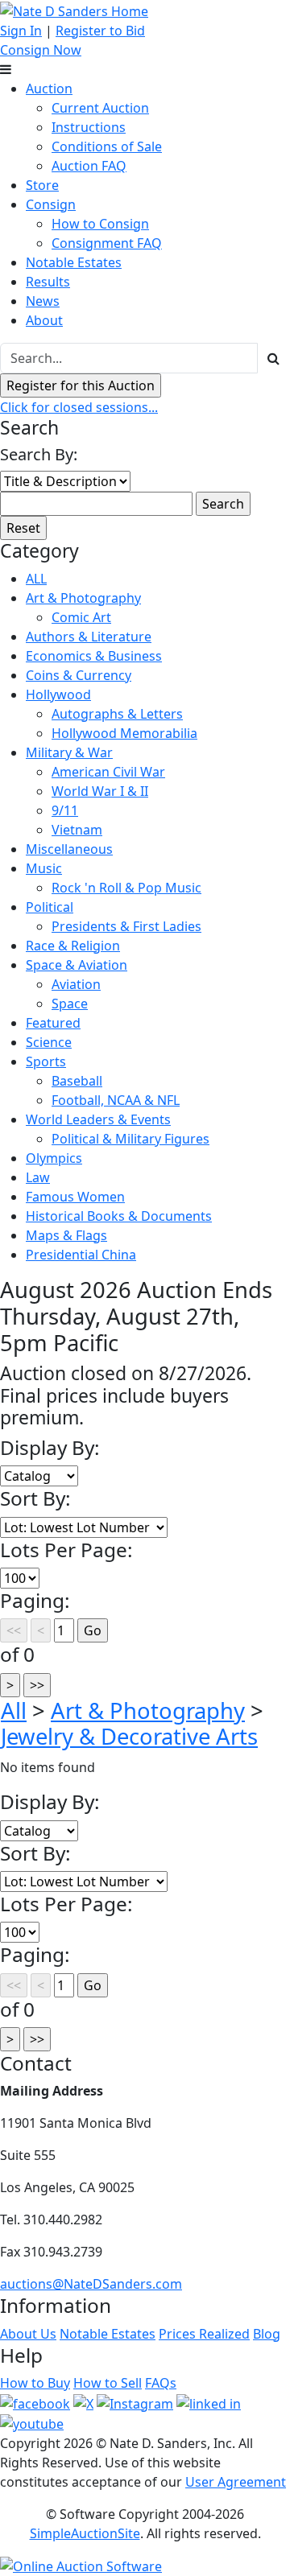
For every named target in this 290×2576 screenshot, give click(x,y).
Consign (51, 204)
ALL (36, 579)
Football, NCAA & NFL (116, 1100)
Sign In (21, 31)
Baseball (77, 1081)
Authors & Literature (89, 637)
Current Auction (100, 108)
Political (50, 907)
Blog (267, 2334)
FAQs (161, 2383)
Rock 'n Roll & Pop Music (126, 888)
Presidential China (81, 1255)
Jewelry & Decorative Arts (129, 1736)
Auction (49, 89)
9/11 (65, 810)
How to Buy (35, 2383)
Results (48, 282)
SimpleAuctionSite (85, 2533)
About (44, 320)
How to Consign (100, 224)
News (43, 301)
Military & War (69, 752)
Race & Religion (73, 946)
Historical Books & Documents (119, 1216)
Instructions (89, 127)
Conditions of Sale (107, 146)
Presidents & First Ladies (126, 926)
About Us (28, 2334)
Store (42, 185)
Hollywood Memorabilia (124, 733)
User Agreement (236, 2482)
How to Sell (108, 2383)
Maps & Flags (66, 1235)
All (14, 1710)
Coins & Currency (79, 675)
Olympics (54, 1158)
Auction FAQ (89, 166)
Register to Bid (100, 31)
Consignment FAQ (107, 243)
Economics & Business (94, 656)
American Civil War (108, 772)
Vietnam (77, 830)
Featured (53, 1023)
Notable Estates (74, 262)
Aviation (76, 984)
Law (38, 1177)
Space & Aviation (77, 965)
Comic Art (81, 617)
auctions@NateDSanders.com (91, 2284)
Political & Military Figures (130, 1139)
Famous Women (75, 1197)
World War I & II (100, 791)
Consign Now (41, 50)
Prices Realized (204, 2334)
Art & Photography (83, 598)
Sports (46, 1061)
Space (70, 1004)
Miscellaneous (69, 849)
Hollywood (58, 694)
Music (44, 868)
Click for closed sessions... (79, 407)
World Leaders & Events (98, 1119)
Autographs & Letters (117, 714)
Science (49, 1042)
